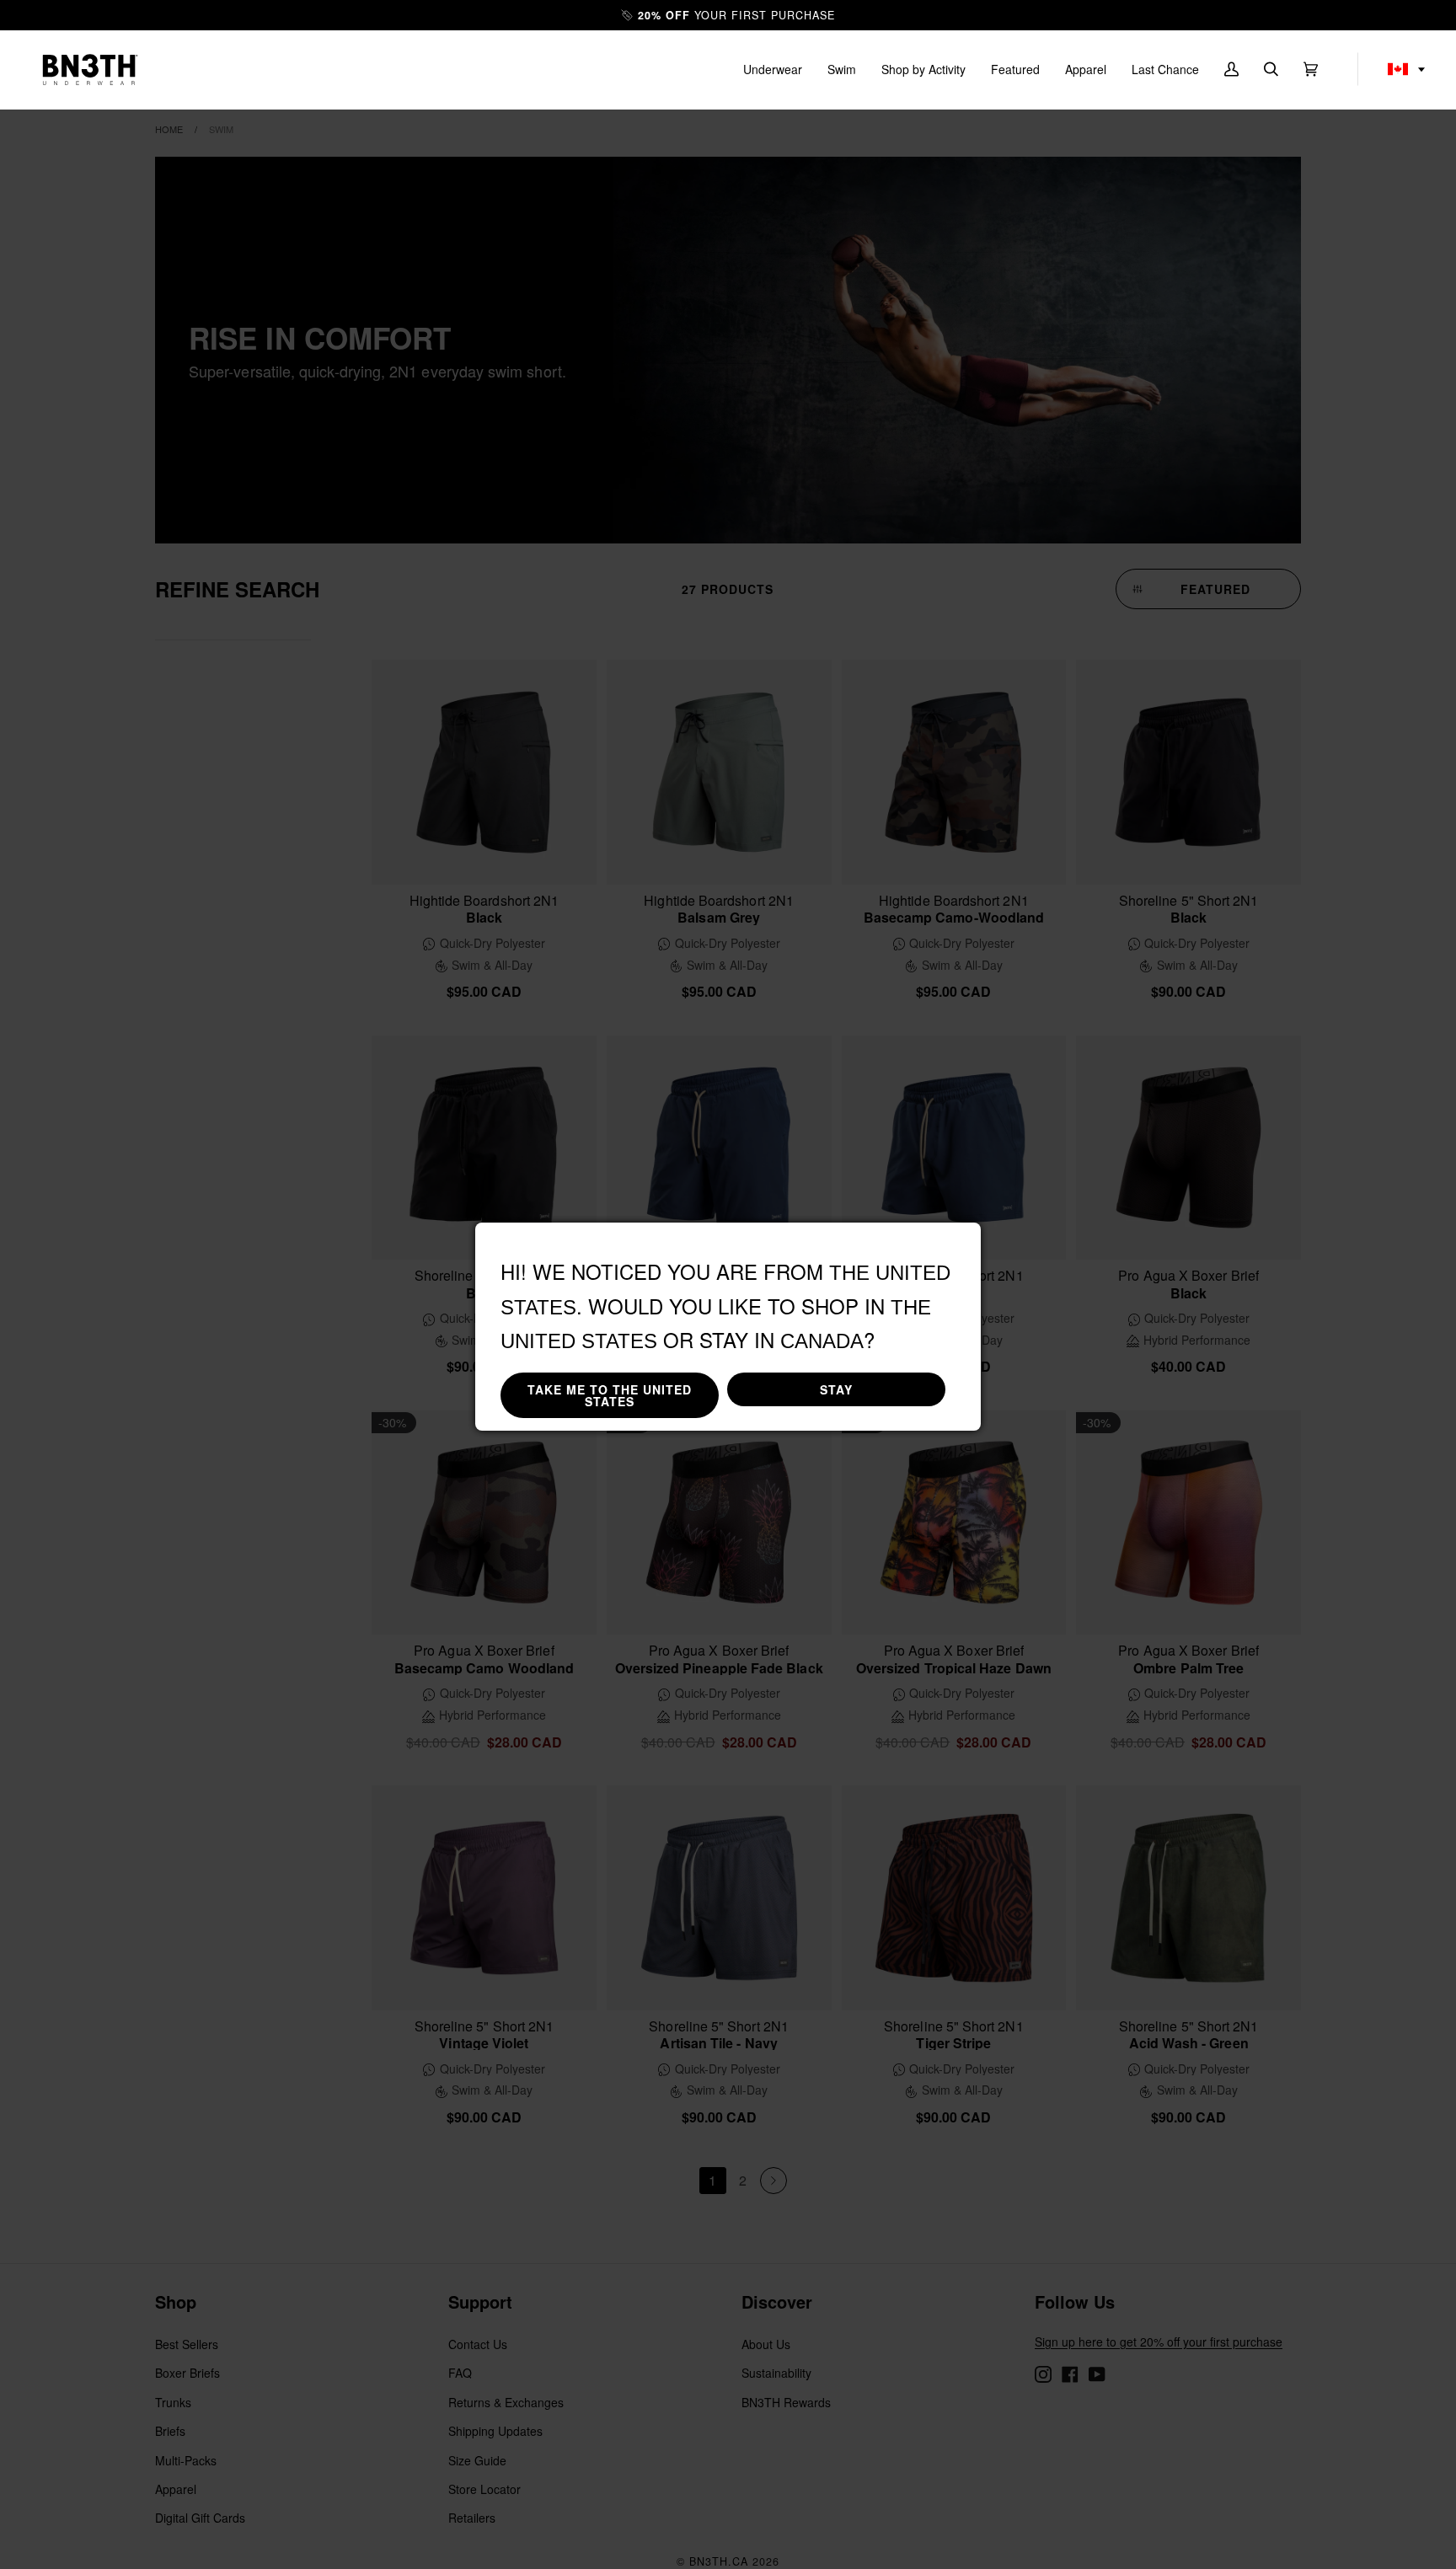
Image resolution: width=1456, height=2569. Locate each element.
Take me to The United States (610, 1395)
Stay (836, 1389)
